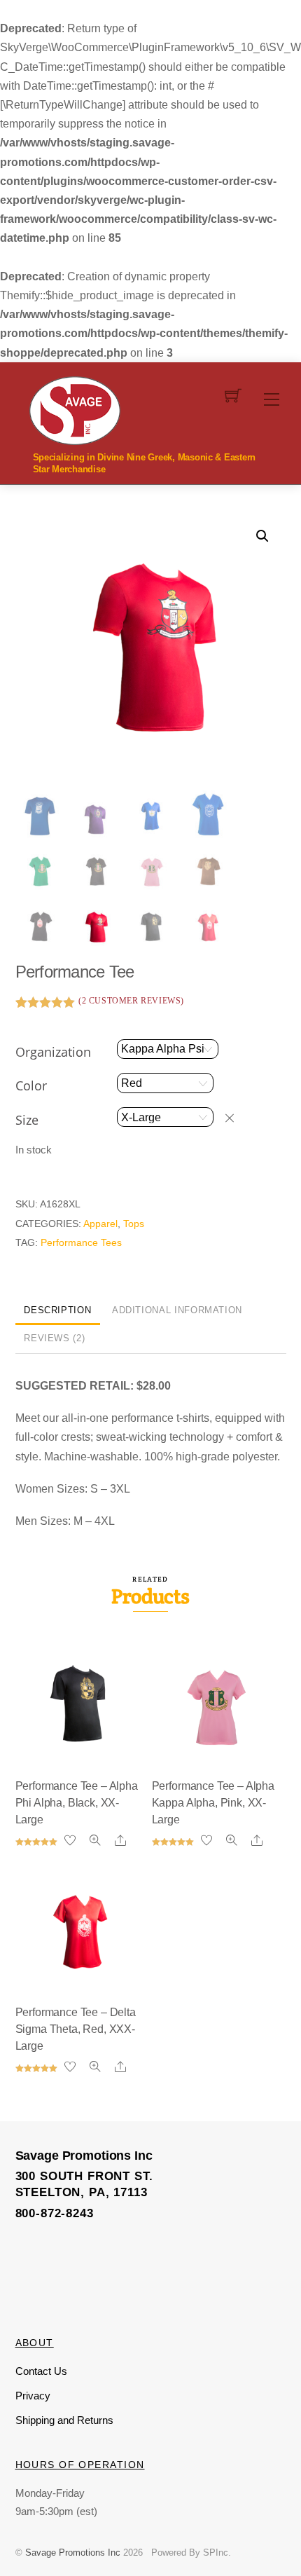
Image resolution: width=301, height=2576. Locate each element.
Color (31, 1085)
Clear (236, 1118)
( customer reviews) (131, 1001)
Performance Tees (81, 1242)
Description (57, 1310)
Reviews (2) (54, 1338)
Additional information (177, 1310)
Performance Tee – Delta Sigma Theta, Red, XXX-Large (76, 2029)
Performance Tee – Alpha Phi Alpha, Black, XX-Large (77, 1803)
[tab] (58, 1311)
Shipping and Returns (64, 2420)
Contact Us (41, 2371)
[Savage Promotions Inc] (75, 409)
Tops (134, 1224)
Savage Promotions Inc (73, 2553)
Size (27, 1120)
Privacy (33, 2396)
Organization (53, 1052)
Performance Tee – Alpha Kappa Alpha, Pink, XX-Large (213, 1803)
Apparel (100, 1224)
